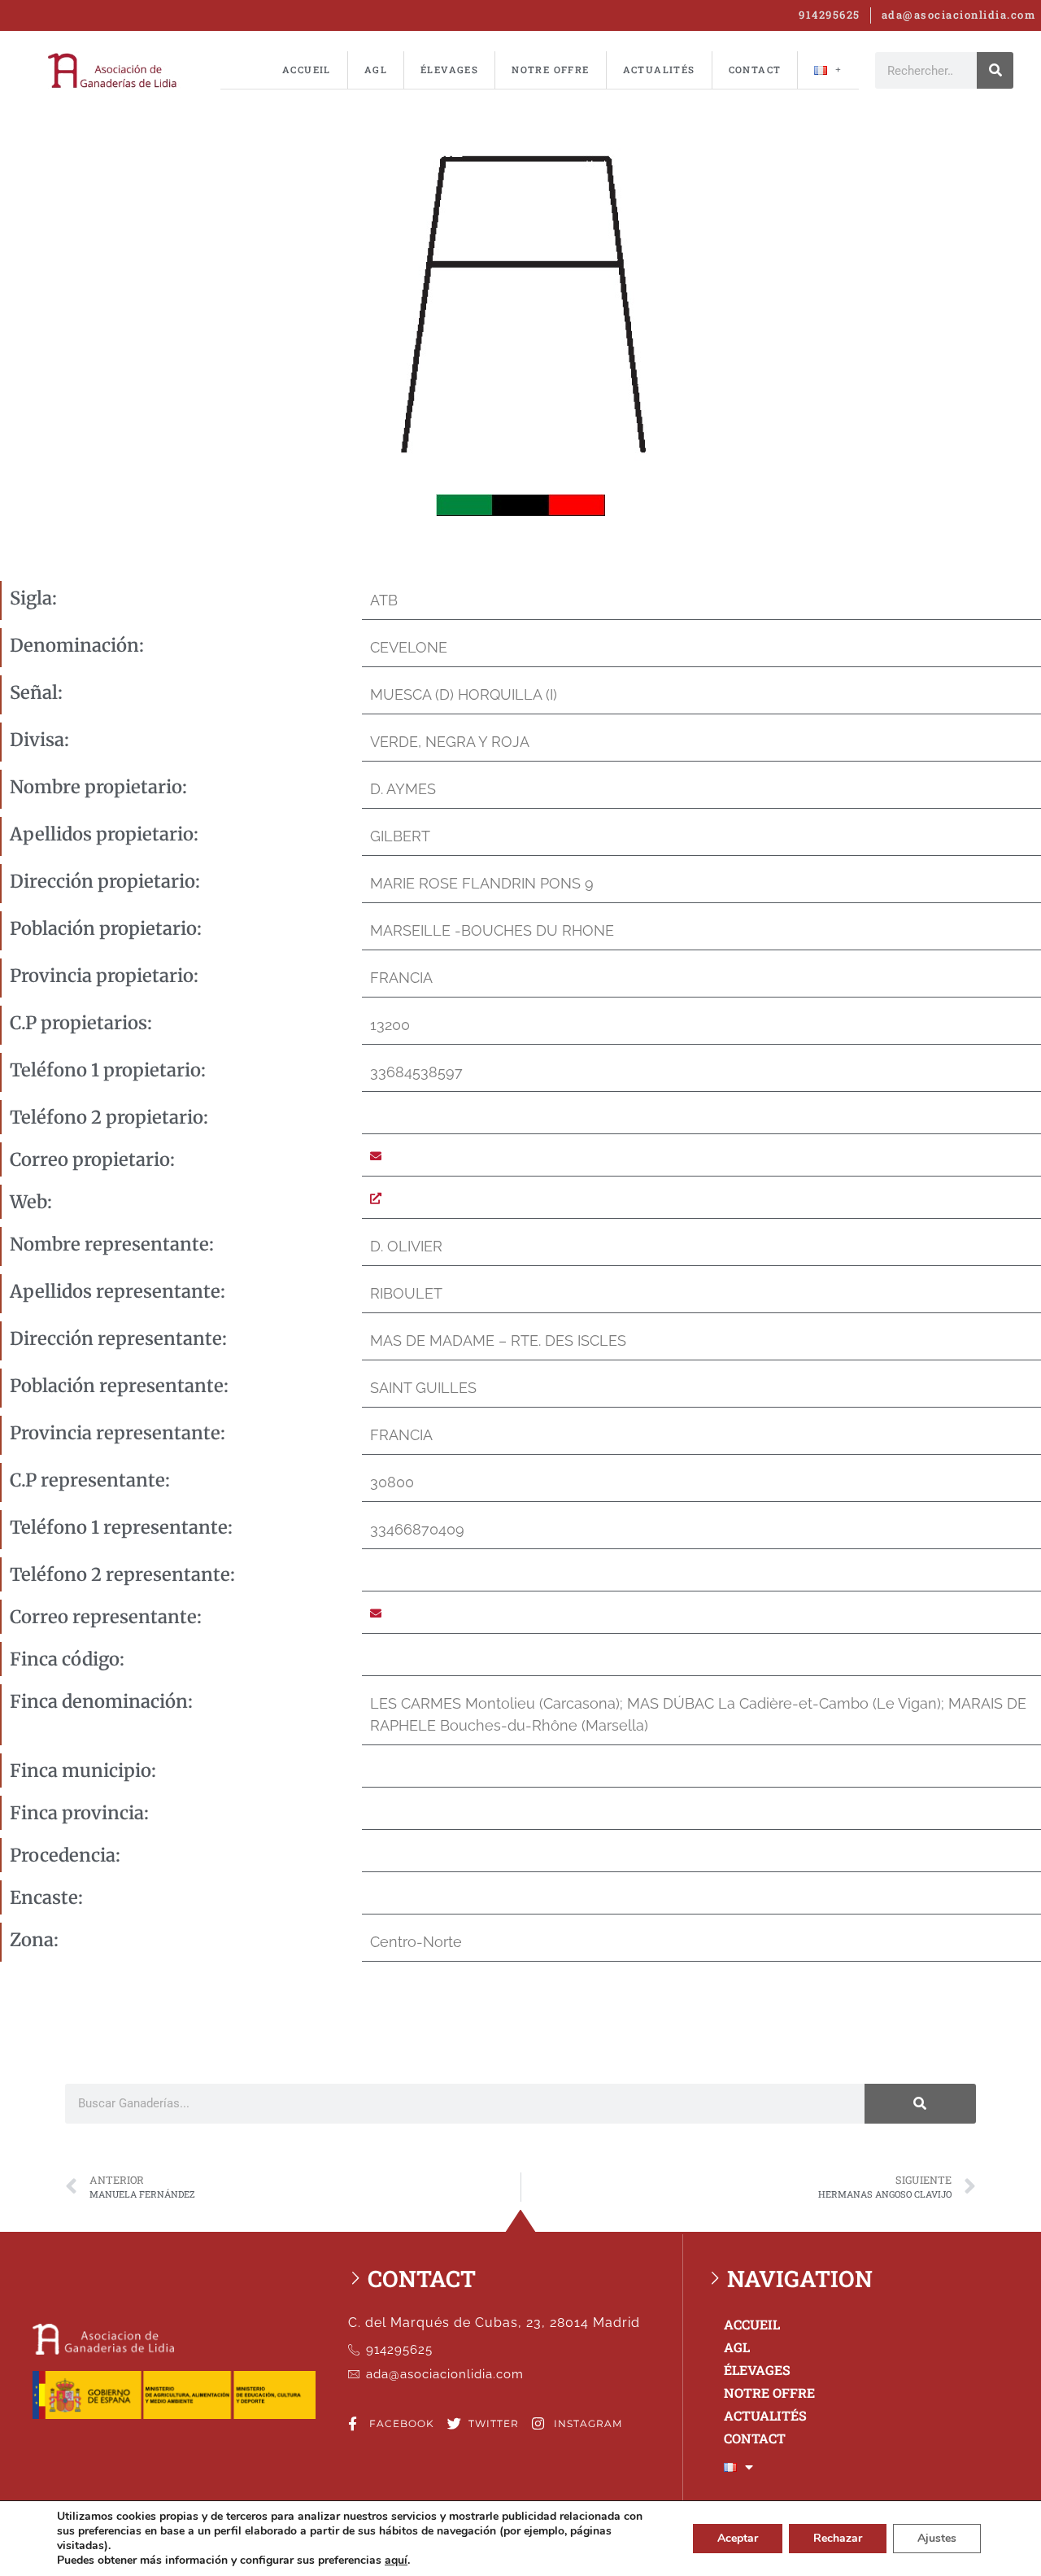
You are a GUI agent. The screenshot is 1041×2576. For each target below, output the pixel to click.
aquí (396, 2561)
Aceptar (738, 2538)
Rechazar (838, 2538)
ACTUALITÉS (659, 70)
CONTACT (755, 70)
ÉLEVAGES (449, 70)
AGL (376, 70)
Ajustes (937, 2538)
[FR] (828, 70)
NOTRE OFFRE (550, 70)
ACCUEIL (307, 70)
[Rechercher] (995, 70)
